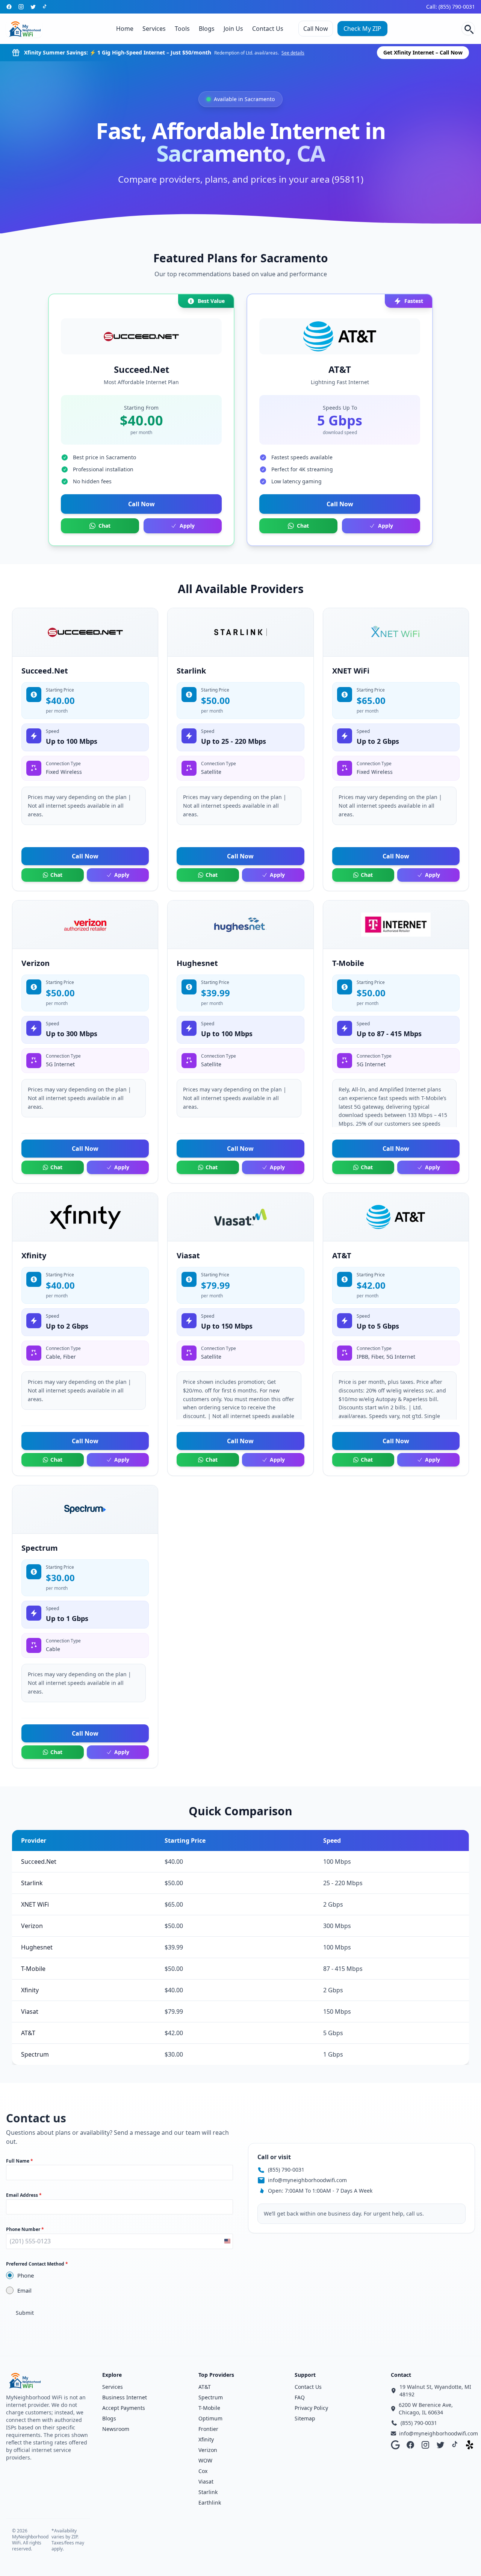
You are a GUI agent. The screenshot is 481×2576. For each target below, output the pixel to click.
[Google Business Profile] (395, 2445)
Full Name (20, 2161)
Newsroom (116, 2429)
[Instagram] (21, 7)
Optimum (210, 2418)
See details (293, 53)
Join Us (233, 29)
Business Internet (125, 2397)
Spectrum (211, 2397)
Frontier (208, 2429)
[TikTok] (45, 7)
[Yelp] (470, 2445)
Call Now (316, 29)
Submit (25, 2313)
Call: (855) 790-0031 (451, 7)
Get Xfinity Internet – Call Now (423, 52)
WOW (205, 2460)
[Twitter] (33, 7)
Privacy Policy (311, 2408)
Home (125, 29)
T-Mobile (209, 2408)
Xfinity (206, 2439)
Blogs (207, 29)
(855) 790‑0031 (286, 2170)
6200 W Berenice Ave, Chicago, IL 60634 (426, 2409)
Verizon (208, 2450)
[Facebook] (9, 7)
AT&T (205, 2387)
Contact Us (268, 29)
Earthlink (210, 2503)
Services (154, 29)
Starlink (208, 2492)
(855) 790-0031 (419, 2423)
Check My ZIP (362, 29)
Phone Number (25, 2229)
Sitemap (305, 2418)
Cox (203, 2471)
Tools (182, 29)
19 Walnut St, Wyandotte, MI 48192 (435, 2391)
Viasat (206, 2481)
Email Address (24, 2195)
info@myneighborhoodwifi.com (307, 2180)
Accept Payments (124, 2408)
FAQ (300, 2397)
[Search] (468, 29)
